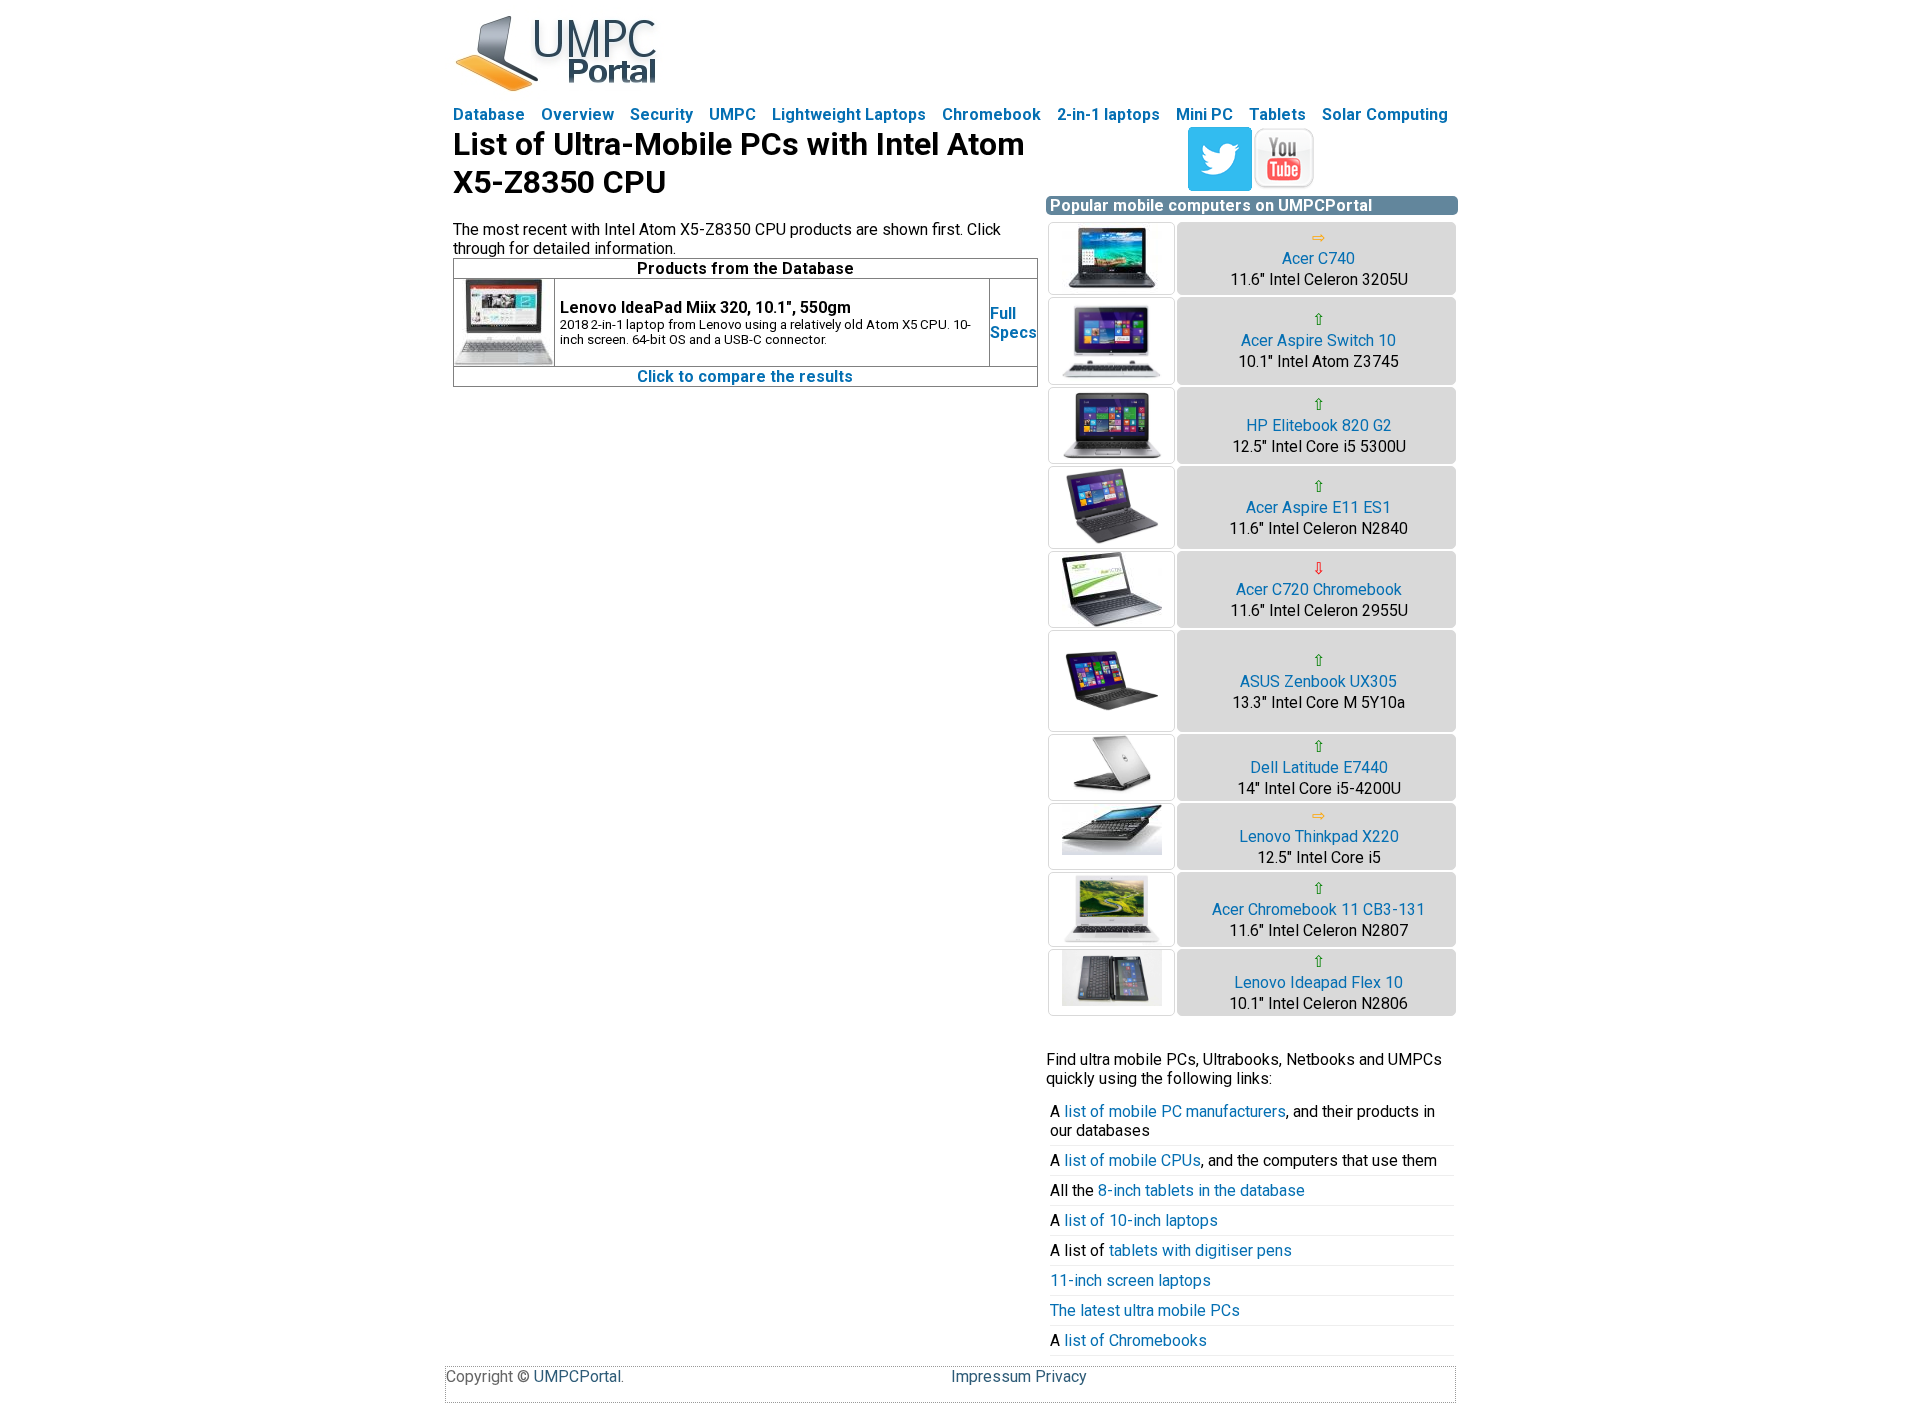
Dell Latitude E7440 (1319, 767)
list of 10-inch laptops (1141, 1220)
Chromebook (991, 114)
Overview (577, 114)
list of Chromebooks (1135, 1340)
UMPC (732, 114)
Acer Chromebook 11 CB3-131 (1318, 909)
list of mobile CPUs (1132, 1160)
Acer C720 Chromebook (1319, 589)
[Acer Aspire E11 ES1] (1112, 542)
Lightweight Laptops (849, 114)
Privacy (1061, 1376)
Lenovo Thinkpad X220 (1319, 836)
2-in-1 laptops (1108, 114)
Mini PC (1204, 114)
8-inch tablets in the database (1201, 1190)
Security (661, 114)
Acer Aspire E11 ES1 (1318, 507)
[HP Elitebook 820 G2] (1112, 457)
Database (489, 114)
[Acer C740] (1112, 288)
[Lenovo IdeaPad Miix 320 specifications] (504, 360)
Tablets (1277, 114)
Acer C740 (1318, 258)
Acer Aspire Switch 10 (1318, 340)
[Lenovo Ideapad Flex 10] (1112, 1000)
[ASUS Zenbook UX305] (1112, 725)
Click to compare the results (745, 376)
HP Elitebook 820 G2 (1319, 425)
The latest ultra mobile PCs (1145, 1310)
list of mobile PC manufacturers (1175, 1111)
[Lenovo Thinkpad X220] (1112, 849)
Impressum (991, 1376)
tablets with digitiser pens (1200, 1250)
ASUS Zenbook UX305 (1318, 681)
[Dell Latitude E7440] (1112, 788)
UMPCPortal (577, 1376)
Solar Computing (1385, 114)
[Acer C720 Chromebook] (1112, 621)
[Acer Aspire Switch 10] (1112, 378)
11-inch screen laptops (1130, 1280)
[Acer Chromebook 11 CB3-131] (1112, 940)
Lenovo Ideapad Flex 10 (1318, 982)
